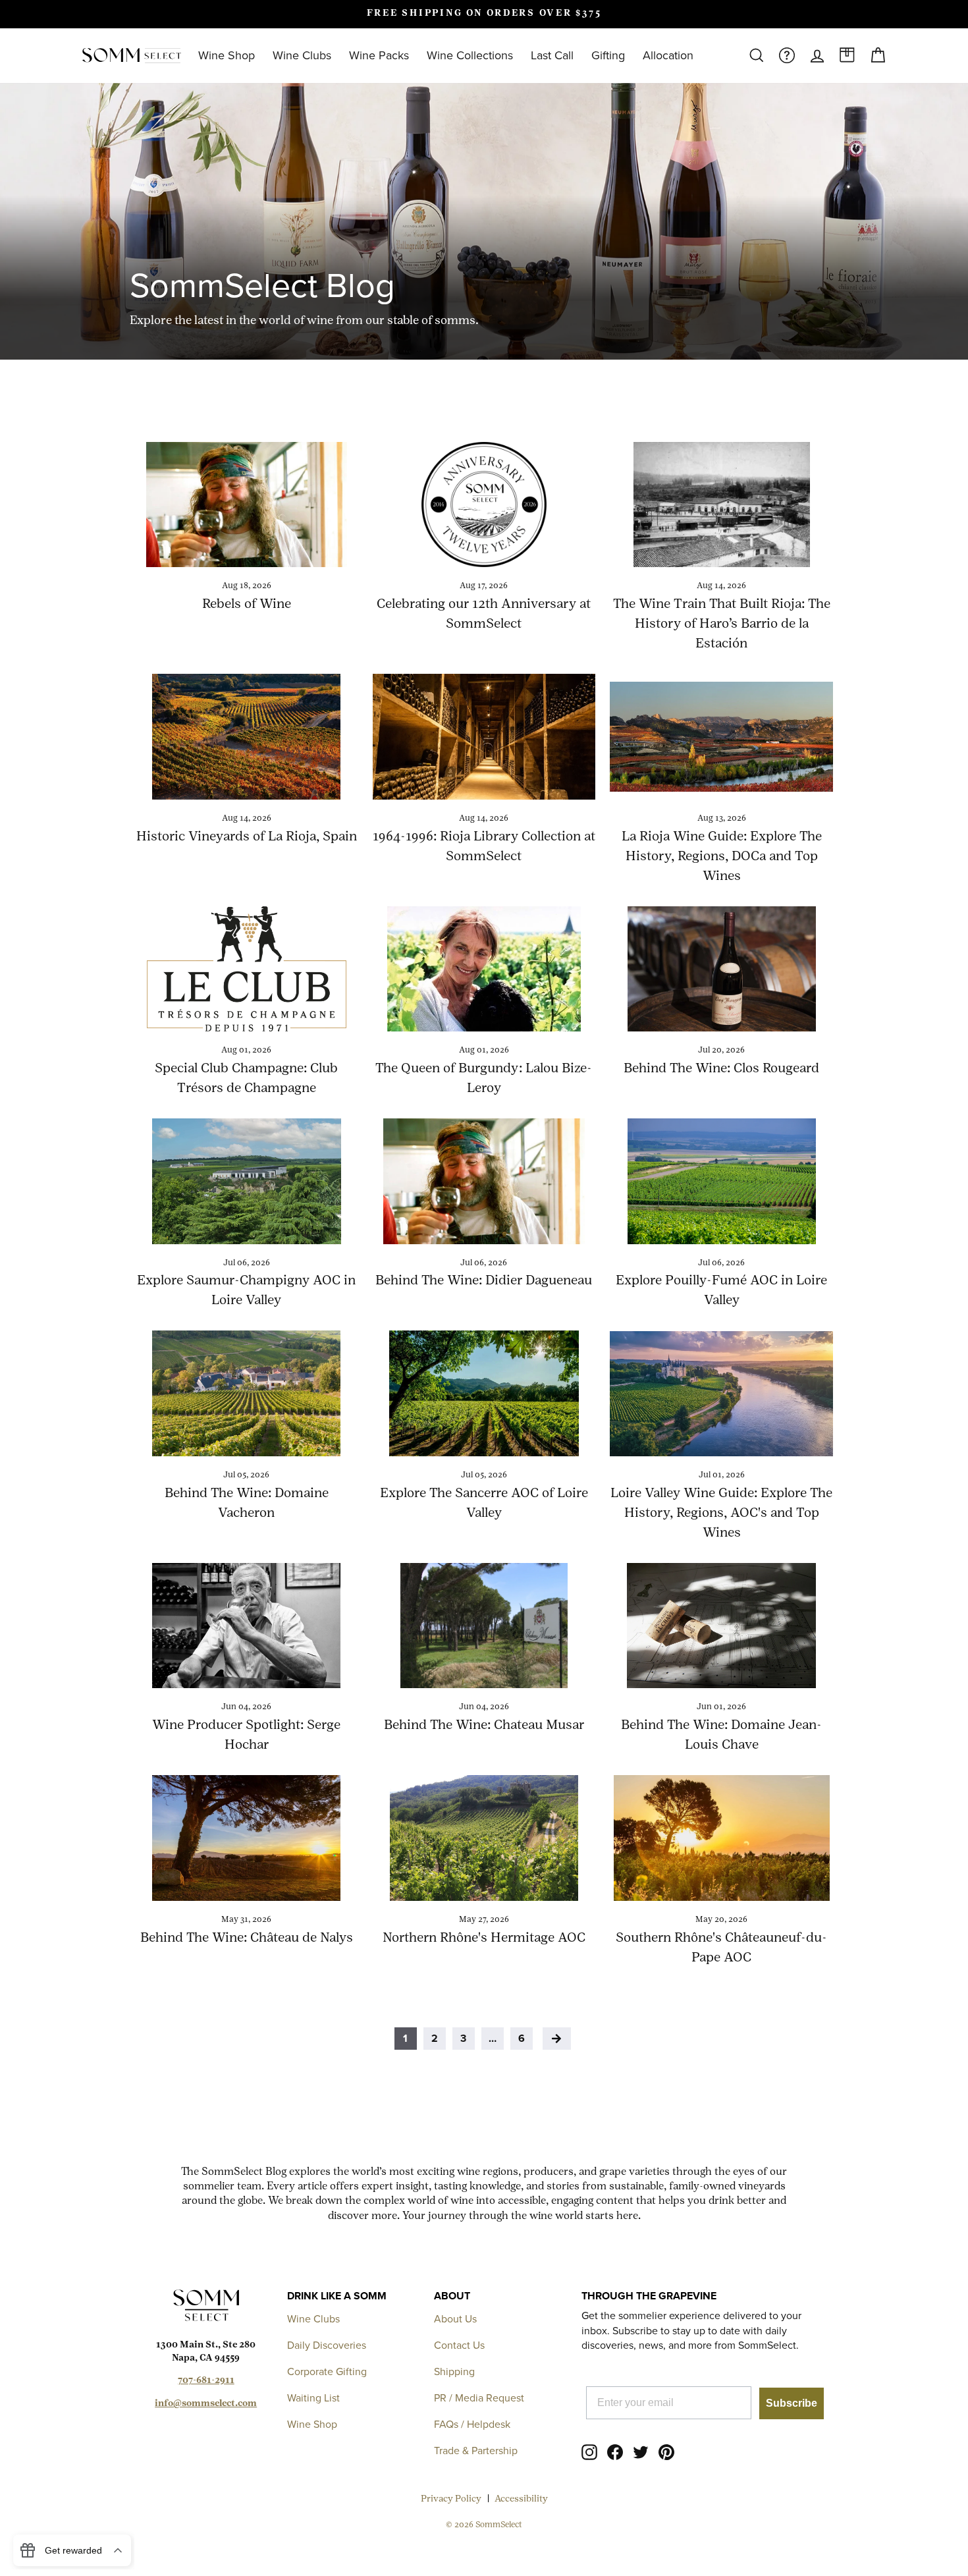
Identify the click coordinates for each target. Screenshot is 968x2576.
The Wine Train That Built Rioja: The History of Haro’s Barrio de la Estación (722, 624)
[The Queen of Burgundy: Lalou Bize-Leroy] (484, 969)
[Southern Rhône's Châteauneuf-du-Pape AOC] (721, 1838)
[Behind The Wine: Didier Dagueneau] (484, 1181)
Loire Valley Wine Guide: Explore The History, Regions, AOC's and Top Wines (721, 1514)
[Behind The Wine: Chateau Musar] (484, 1626)
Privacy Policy (451, 2499)
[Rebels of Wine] (247, 505)
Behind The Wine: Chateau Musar (484, 1726)
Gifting (608, 55)
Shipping (454, 2371)
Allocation (668, 55)
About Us (455, 2319)
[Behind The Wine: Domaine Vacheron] (247, 1393)
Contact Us (459, 2345)
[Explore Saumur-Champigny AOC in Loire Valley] (247, 1181)
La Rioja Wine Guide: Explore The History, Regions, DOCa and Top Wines (722, 857)
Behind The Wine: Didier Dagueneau (484, 1281)
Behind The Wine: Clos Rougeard (721, 1069)
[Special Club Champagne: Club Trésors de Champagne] (247, 969)
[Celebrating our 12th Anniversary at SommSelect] (484, 505)
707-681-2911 (206, 2381)
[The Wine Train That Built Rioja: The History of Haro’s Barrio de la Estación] (721, 505)
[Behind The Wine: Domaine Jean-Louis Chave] (721, 1626)
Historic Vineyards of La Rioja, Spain (247, 837)
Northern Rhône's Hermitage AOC (484, 1938)
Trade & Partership (476, 2451)
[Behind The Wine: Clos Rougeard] (721, 969)
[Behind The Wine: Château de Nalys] (247, 1838)
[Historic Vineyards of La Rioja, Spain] (247, 736)
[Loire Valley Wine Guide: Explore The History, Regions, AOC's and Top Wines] (721, 1393)
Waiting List (313, 2398)
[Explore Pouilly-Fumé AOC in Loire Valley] (721, 1181)
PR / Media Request (479, 2398)
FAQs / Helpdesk (472, 2424)
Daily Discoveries (327, 2345)
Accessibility (521, 2499)
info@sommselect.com (206, 2404)
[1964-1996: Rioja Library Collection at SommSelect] (484, 736)
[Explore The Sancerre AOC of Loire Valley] (484, 1393)
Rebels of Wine (247, 605)
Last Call (552, 55)
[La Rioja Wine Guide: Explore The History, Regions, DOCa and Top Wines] (721, 736)
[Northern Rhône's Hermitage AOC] (484, 1838)
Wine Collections (470, 55)
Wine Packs (379, 55)
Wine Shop (227, 55)
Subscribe (792, 2403)
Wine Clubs (302, 55)
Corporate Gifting (327, 2371)
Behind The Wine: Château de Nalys (247, 1938)
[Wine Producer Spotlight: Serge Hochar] (247, 1626)
